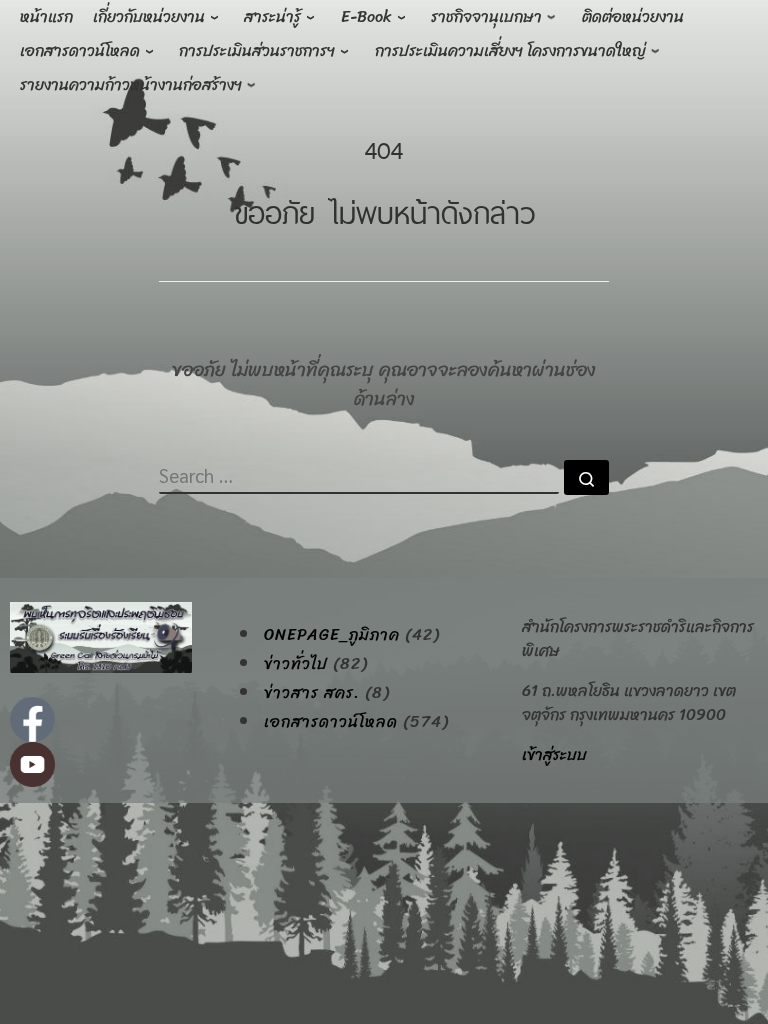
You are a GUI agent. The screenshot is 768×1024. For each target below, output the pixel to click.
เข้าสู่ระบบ (554, 754)
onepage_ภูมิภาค (332, 635)
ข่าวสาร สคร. (312, 693)
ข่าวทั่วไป (296, 664)
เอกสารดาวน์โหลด (331, 722)
